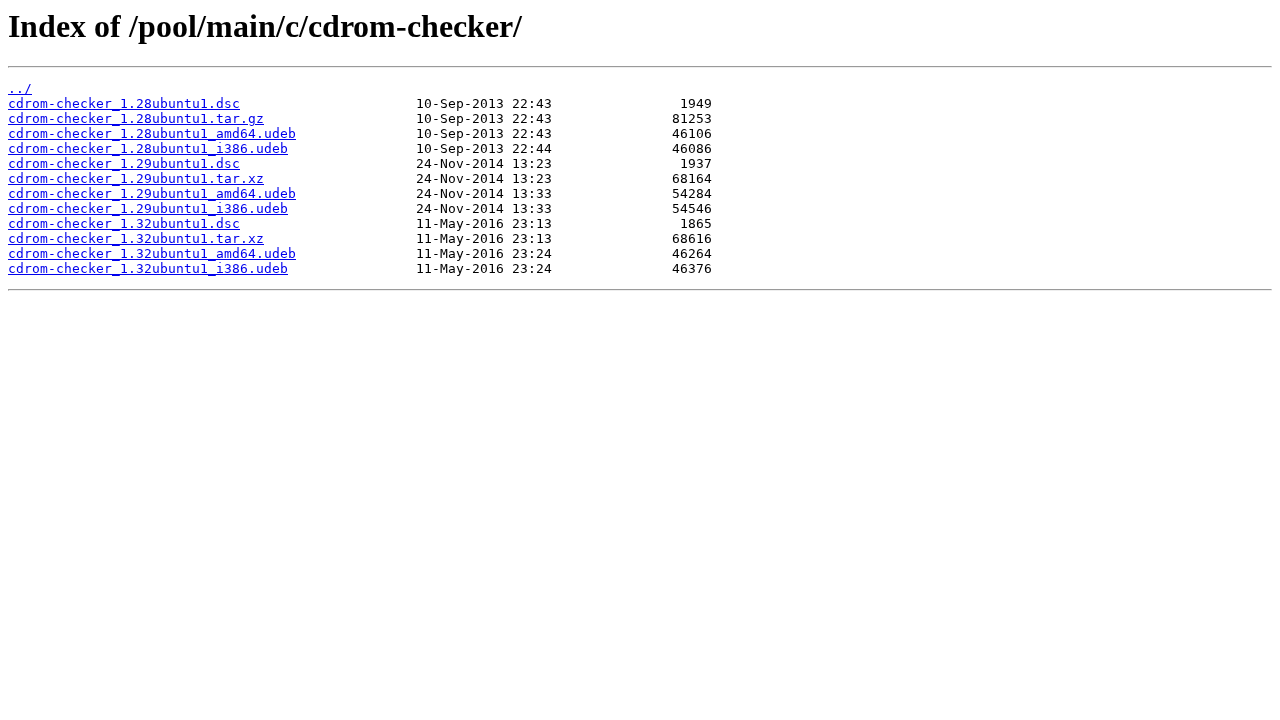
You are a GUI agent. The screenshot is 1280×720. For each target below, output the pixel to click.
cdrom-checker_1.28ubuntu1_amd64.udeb (152, 133)
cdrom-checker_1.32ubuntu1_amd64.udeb (152, 253)
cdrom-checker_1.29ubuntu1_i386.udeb (148, 208)
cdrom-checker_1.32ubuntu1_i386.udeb (148, 268)
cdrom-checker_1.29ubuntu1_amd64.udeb (152, 193)
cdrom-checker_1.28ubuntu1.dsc (124, 103)
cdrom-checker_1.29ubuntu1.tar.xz (136, 178)
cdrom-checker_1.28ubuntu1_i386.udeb (148, 148)
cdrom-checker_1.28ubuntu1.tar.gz (136, 118)
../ (20, 88)
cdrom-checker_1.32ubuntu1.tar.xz (136, 238)
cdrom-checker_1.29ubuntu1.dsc (124, 163)
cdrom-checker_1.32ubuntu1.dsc (124, 223)
